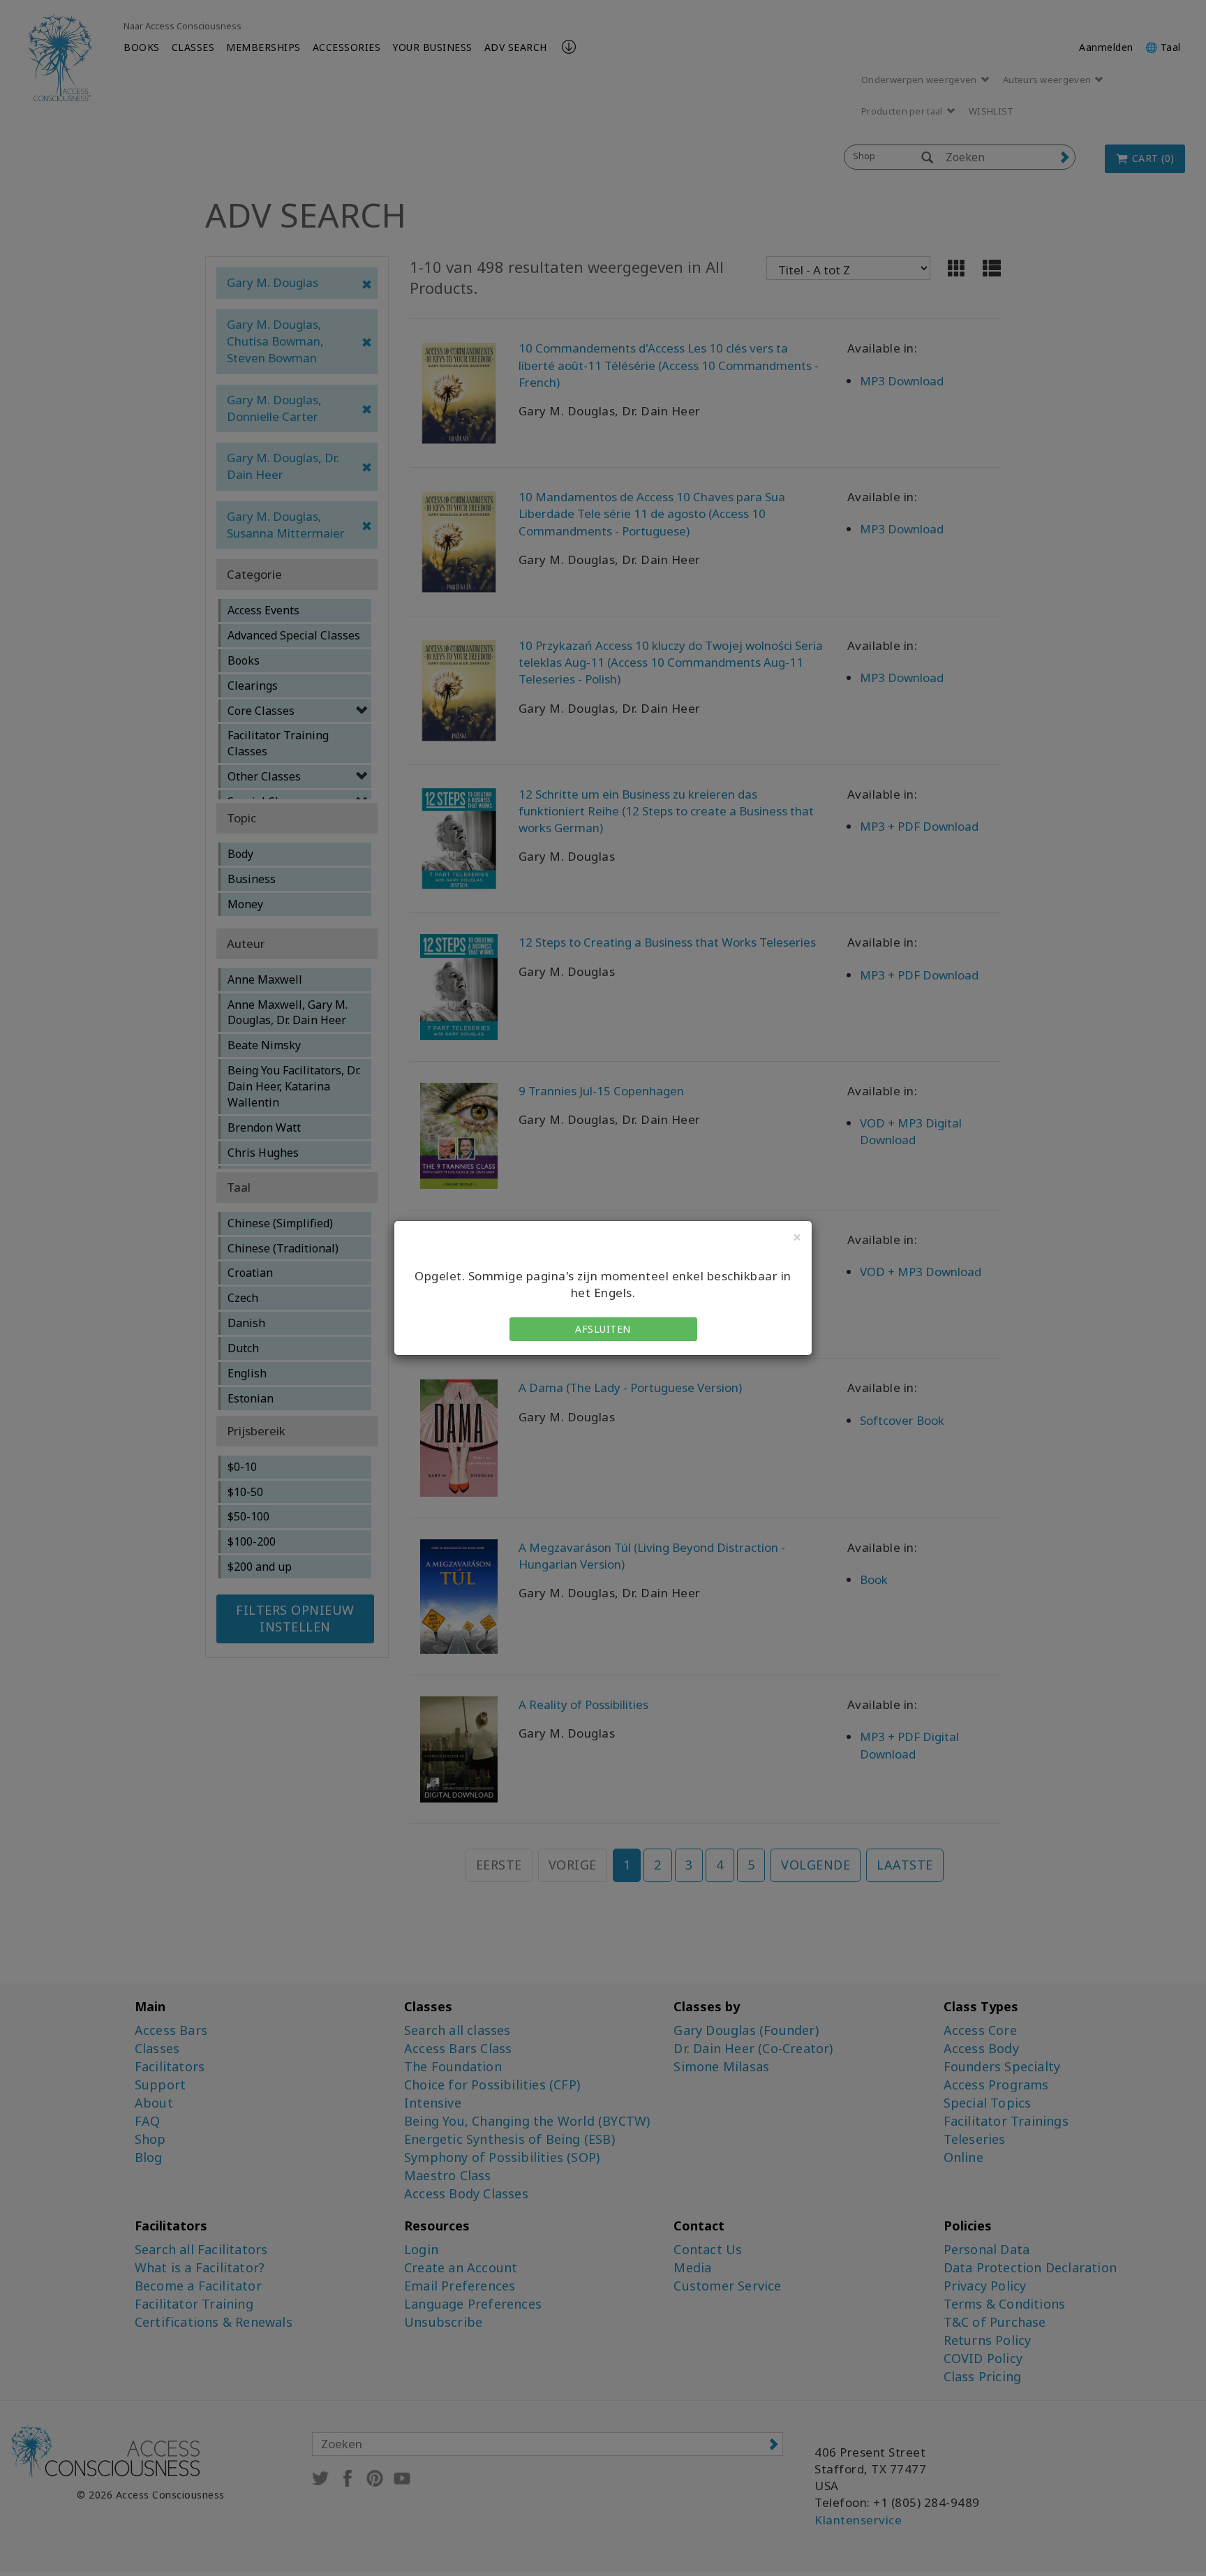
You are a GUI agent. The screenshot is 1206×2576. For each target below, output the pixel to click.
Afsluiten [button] (603, 1329)
